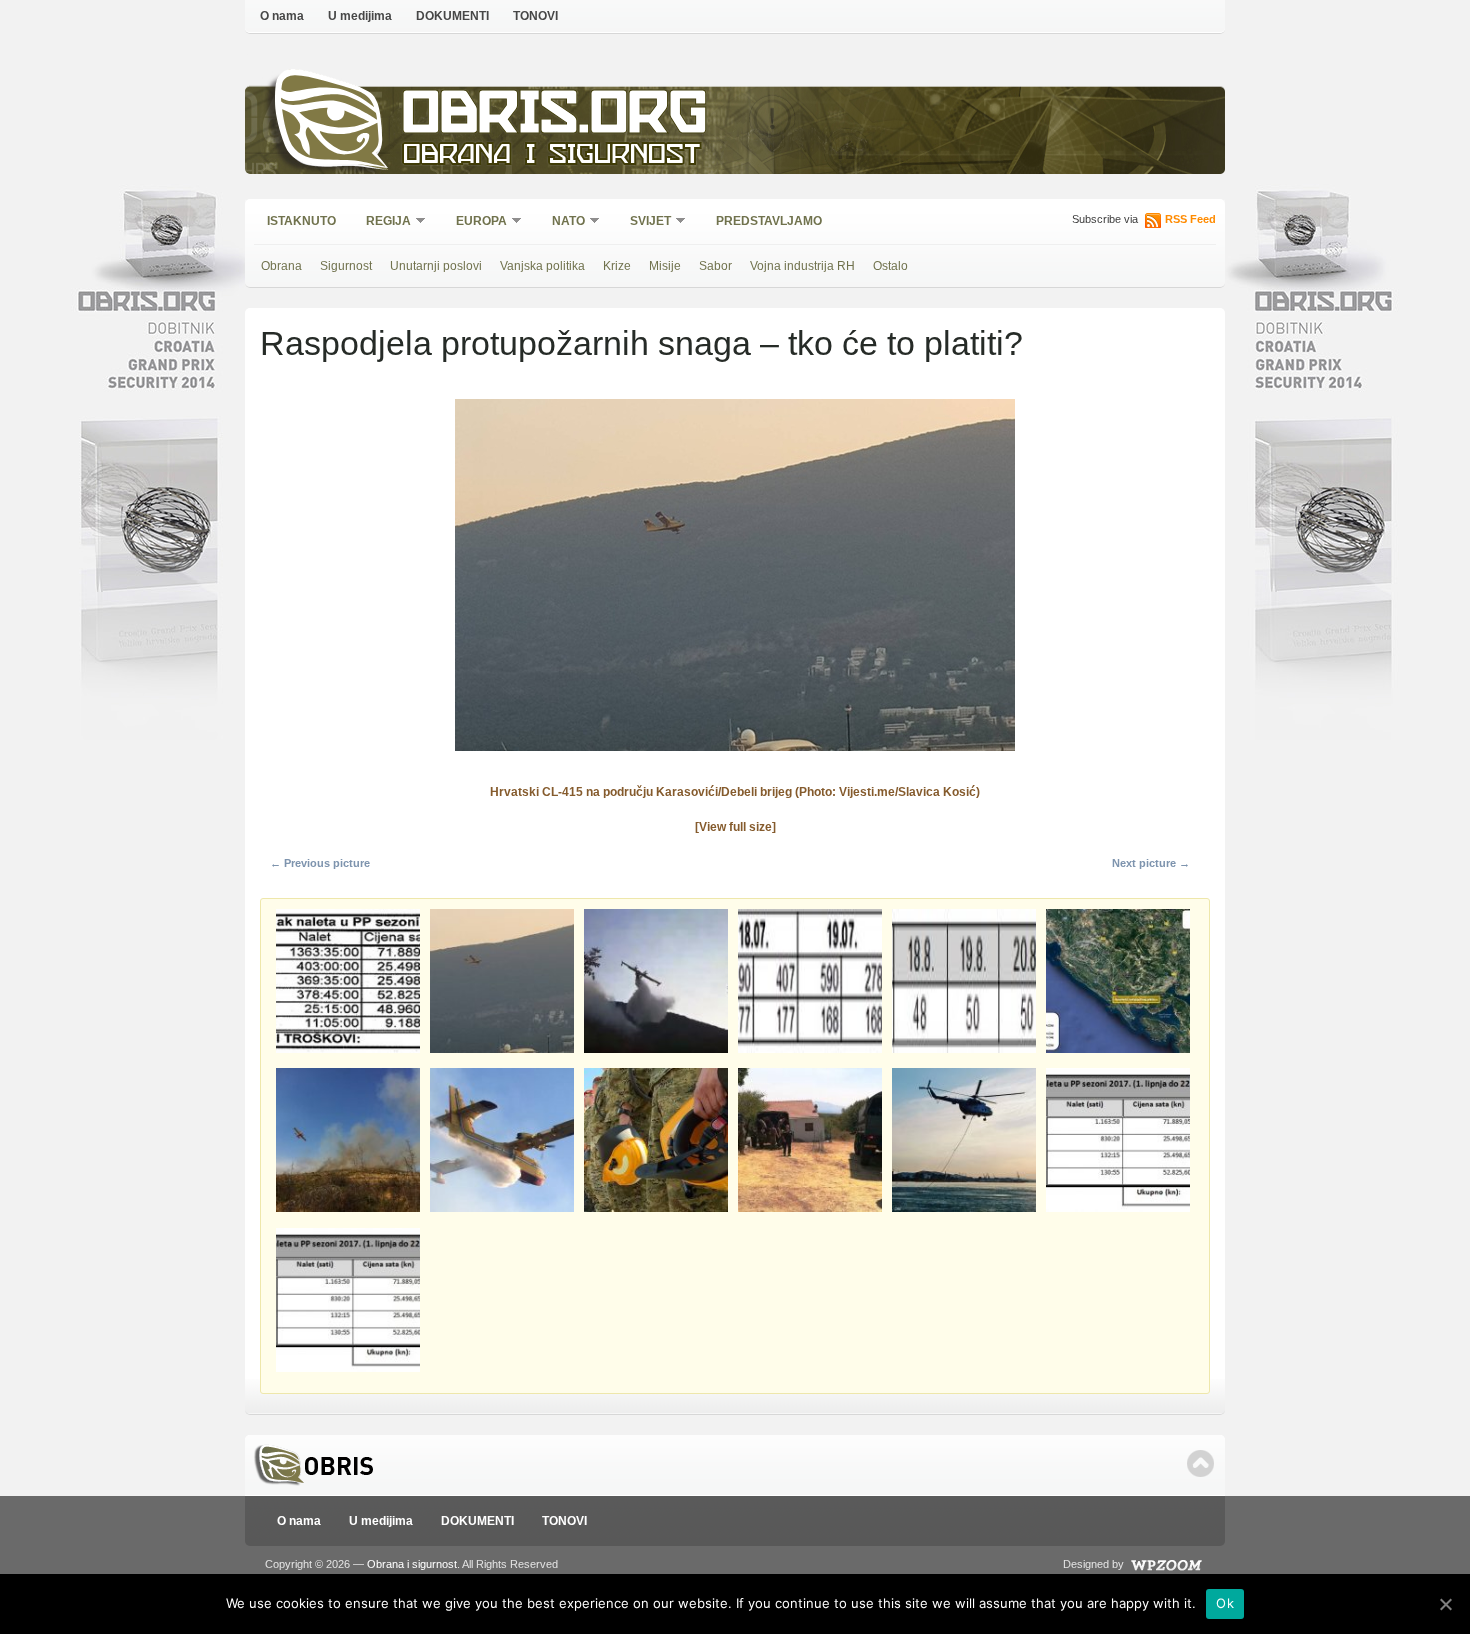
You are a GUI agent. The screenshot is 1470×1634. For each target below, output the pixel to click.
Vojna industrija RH (802, 266)
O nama (282, 16)
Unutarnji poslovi (436, 266)
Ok (1225, 1603)
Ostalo (890, 266)
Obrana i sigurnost (551, 156)
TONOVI (535, 16)
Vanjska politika (542, 266)
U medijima (360, 16)
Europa (475, 222)
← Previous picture (320, 863)
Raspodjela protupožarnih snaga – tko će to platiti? (641, 343)
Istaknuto (301, 221)
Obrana (281, 266)
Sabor (715, 266)
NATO (562, 222)
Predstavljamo (769, 221)
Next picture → (1151, 863)
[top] (1200, 1463)
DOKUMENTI (452, 16)
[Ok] (1445, 1604)
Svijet (644, 222)
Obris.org (555, 117)
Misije (665, 266)
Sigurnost (346, 266)
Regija (382, 222)
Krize (617, 266)
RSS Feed (1190, 219)
